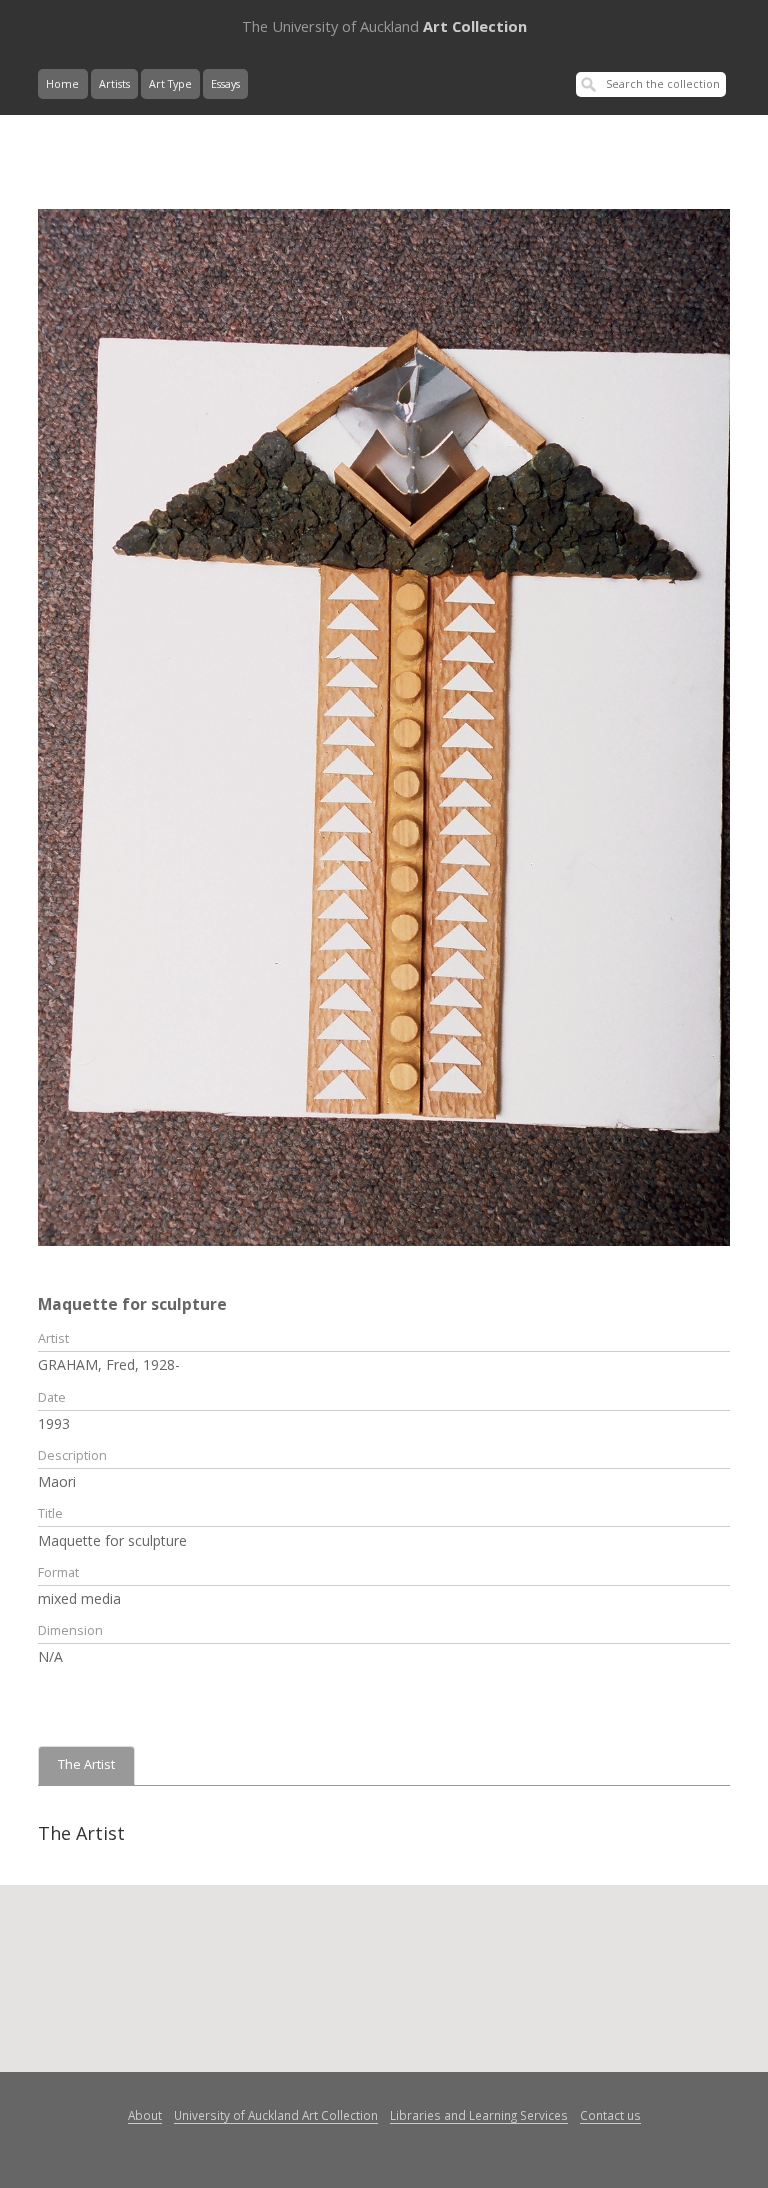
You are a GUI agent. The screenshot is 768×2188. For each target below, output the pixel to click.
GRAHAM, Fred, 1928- (109, 1364)
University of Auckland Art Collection (276, 2115)
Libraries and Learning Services (479, 2115)
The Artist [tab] (86, 1764)
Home (62, 84)
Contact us (610, 2115)
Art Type (170, 84)
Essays (225, 84)
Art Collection (384, 26)
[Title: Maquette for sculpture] (383, 726)
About (145, 2115)
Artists (114, 84)
